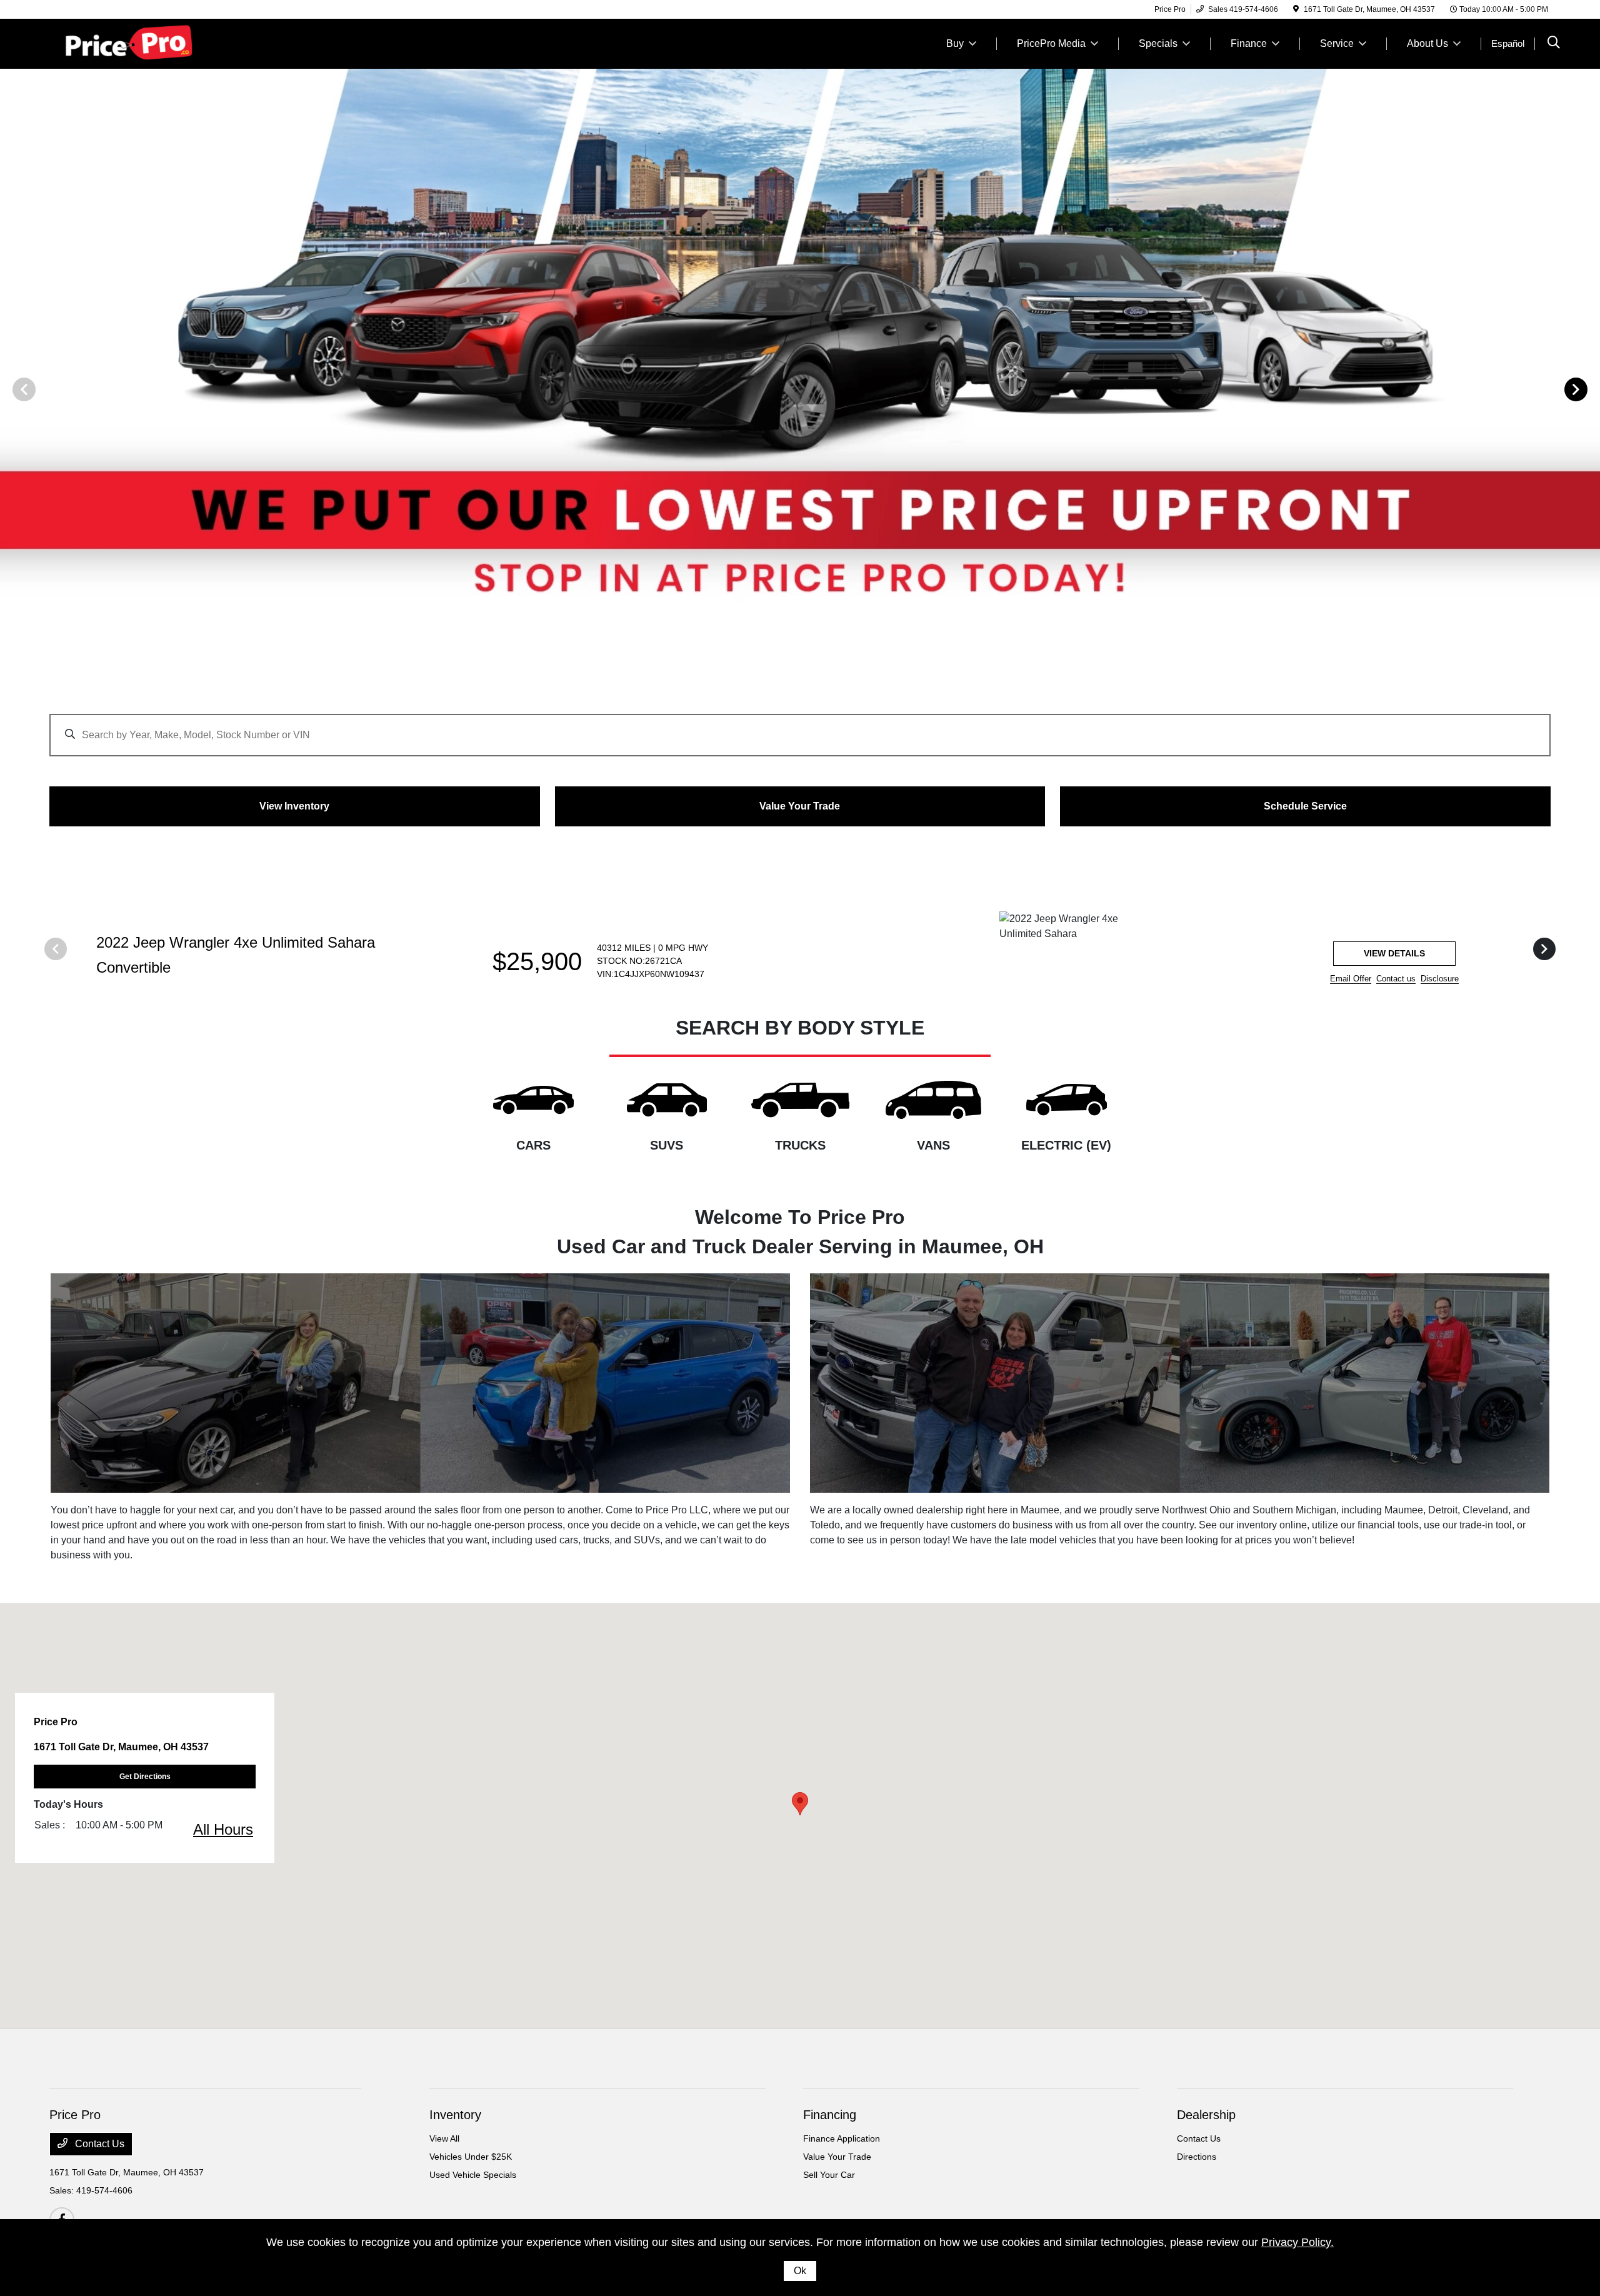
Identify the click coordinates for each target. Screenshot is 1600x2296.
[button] (800, 1804)
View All (444, 2138)
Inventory (455, 2115)
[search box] (800, 729)
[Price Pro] (157, 43)
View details (1394, 953)
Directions (1197, 2157)
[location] (1296, 9)
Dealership (1206, 2115)
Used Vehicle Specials (473, 2175)
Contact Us (98, 2144)
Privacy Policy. (1297, 2242)
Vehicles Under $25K (471, 2157)
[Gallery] (800, 389)
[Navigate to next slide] (1591, 389)
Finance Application (842, 2138)
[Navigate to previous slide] (9, 389)
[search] (1554, 44)
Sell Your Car (829, 2175)
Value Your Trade (837, 2157)
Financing (830, 2115)
